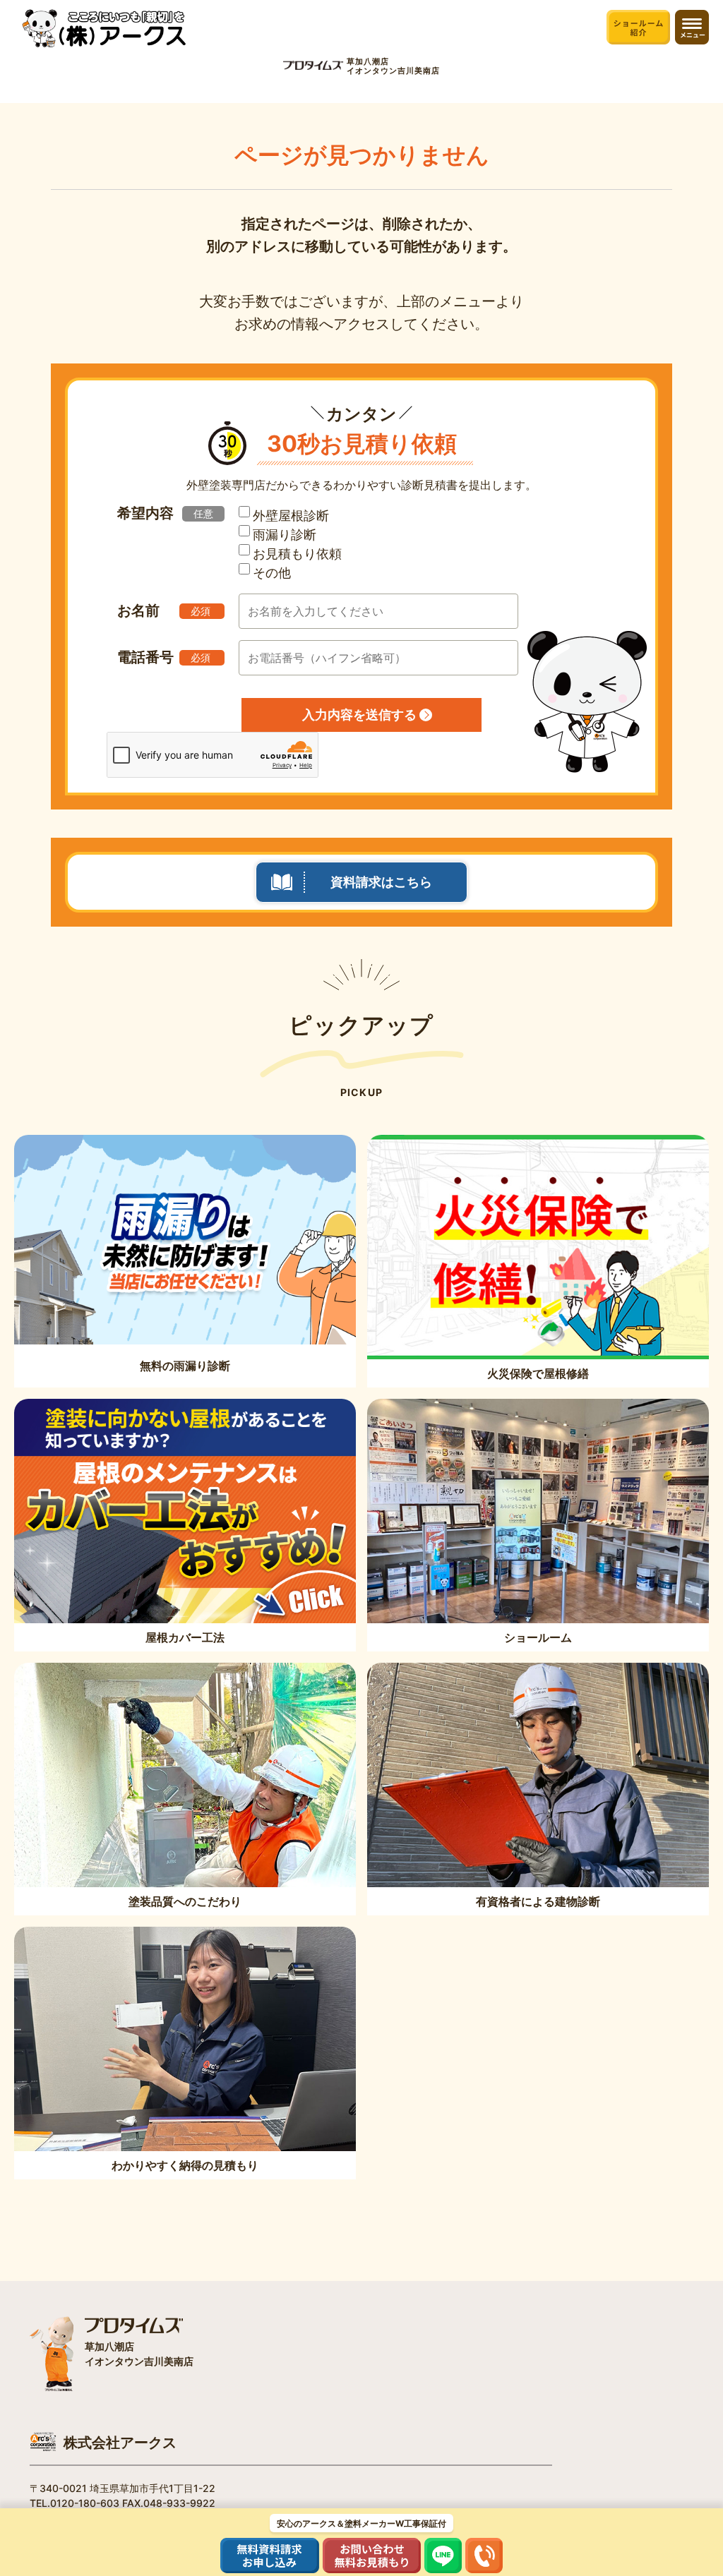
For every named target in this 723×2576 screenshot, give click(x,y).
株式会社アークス (120, 2443)
